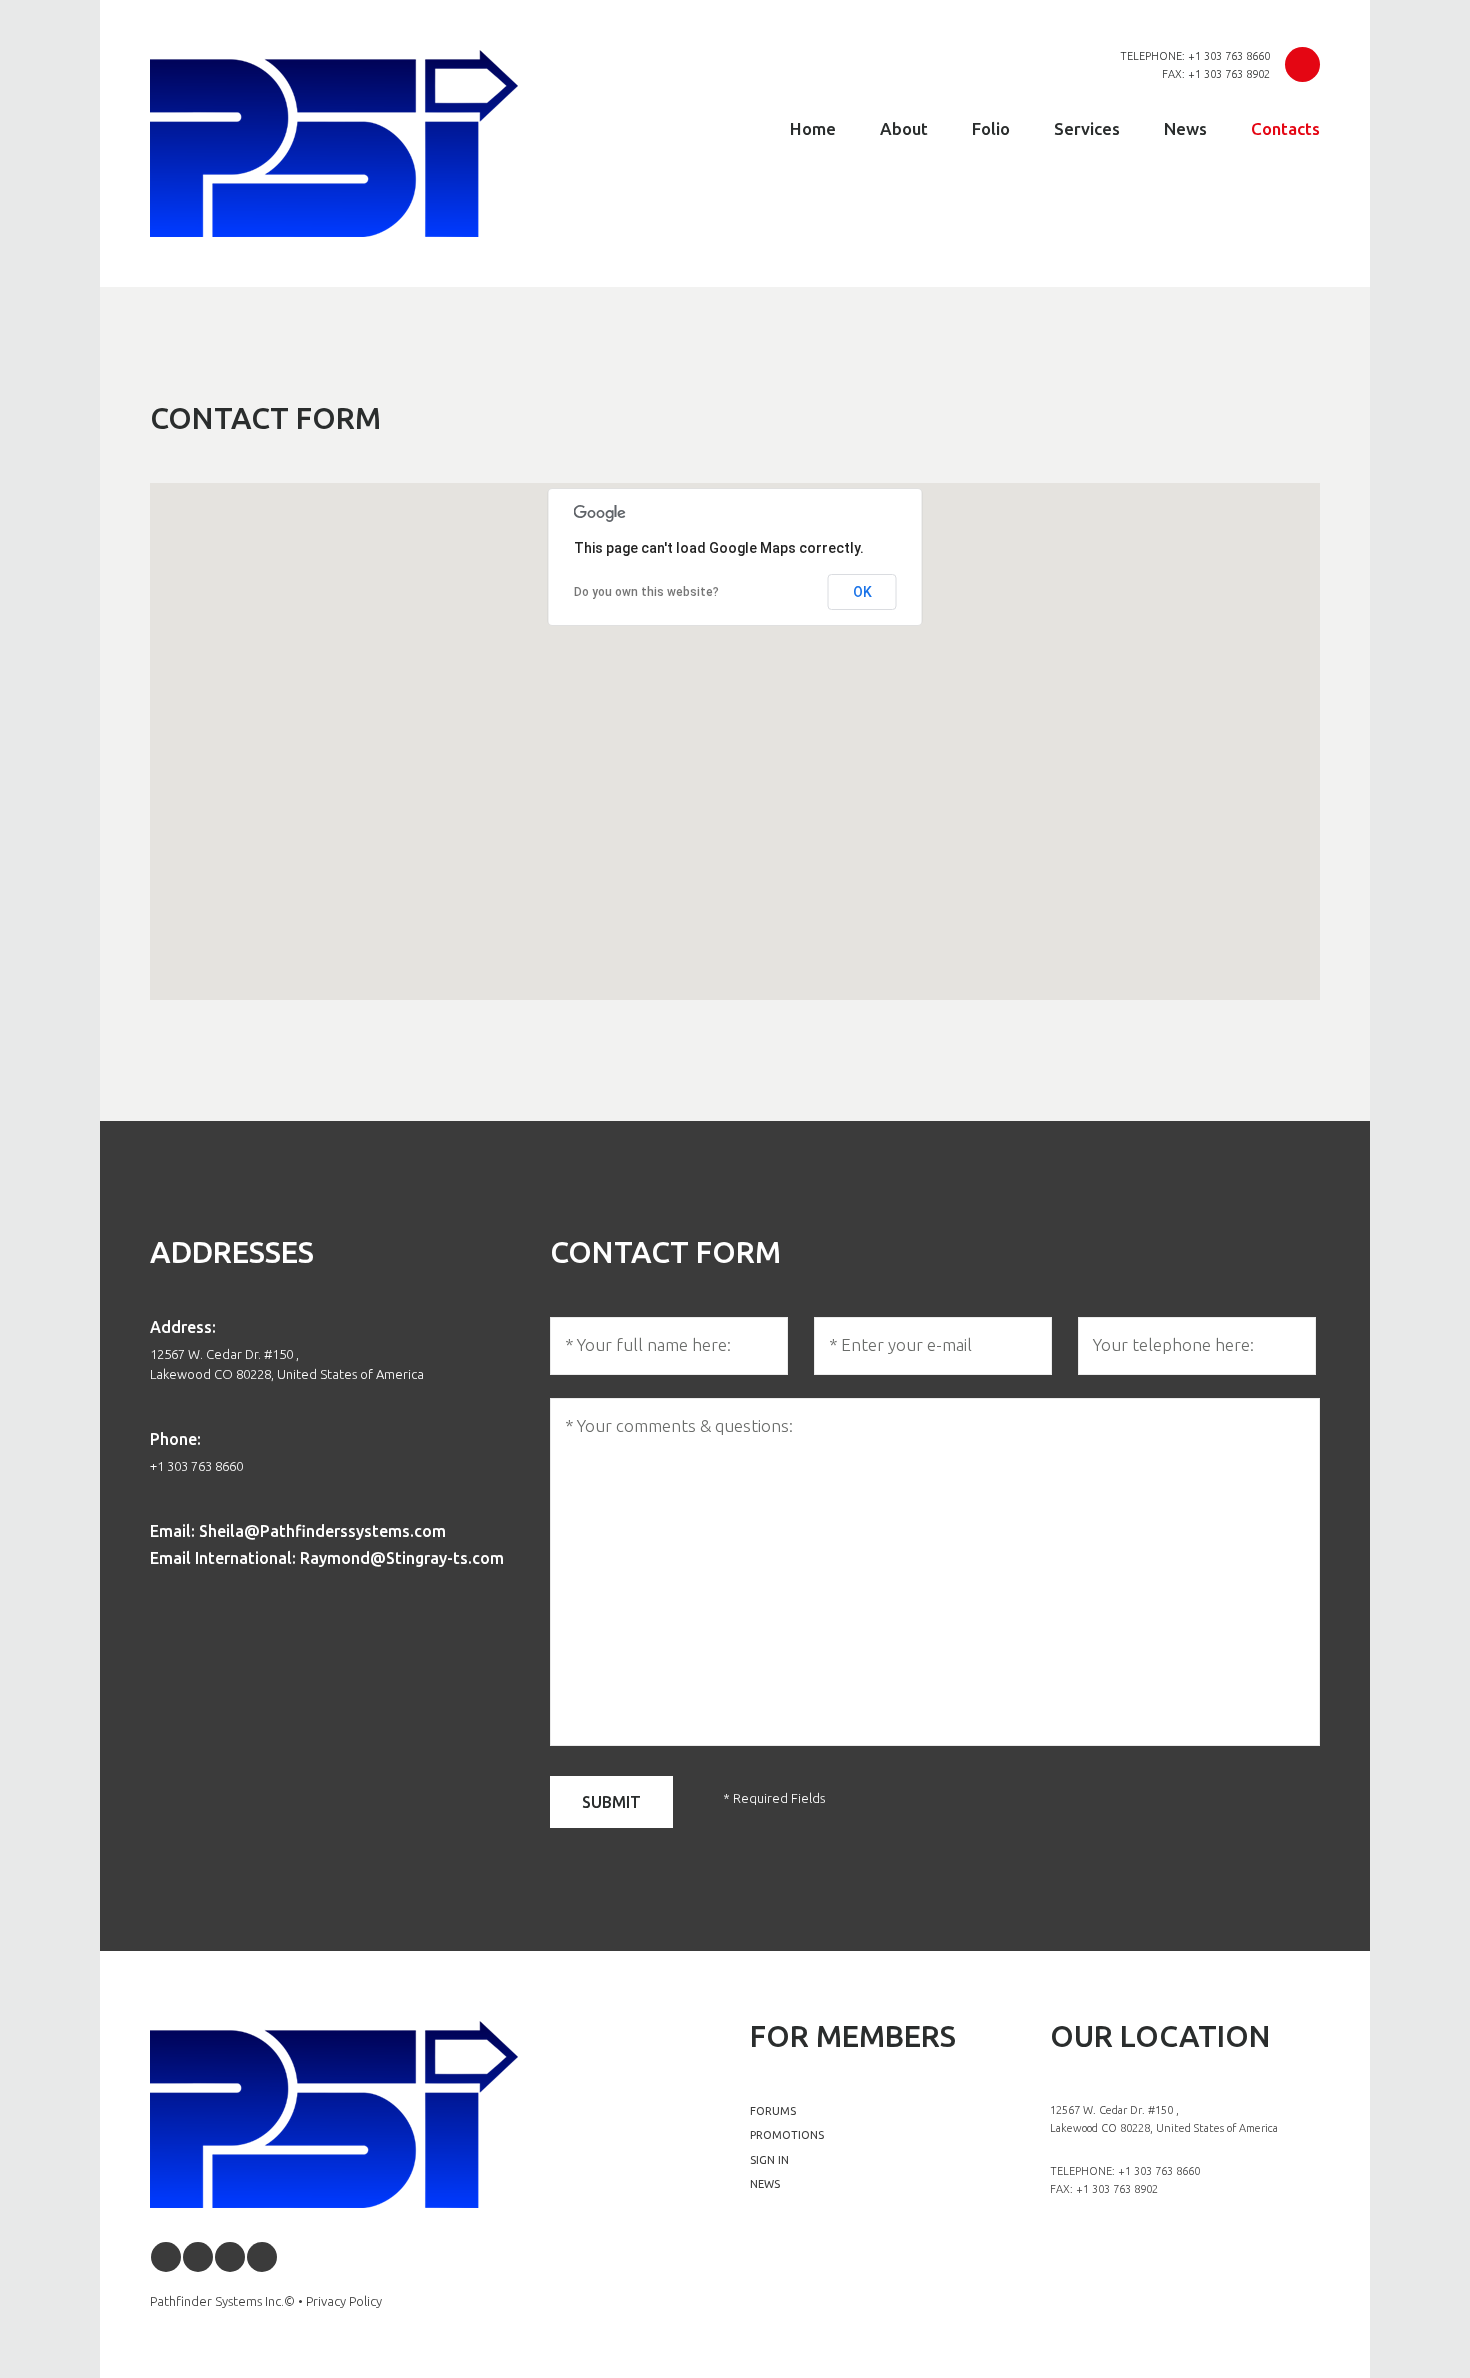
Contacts (1285, 128)
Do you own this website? (646, 592)
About (904, 128)
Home (813, 128)
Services (1087, 128)
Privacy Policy (344, 2301)
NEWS (765, 2184)
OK (862, 592)
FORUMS (773, 2111)
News (1185, 128)
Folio (991, 128)
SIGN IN (769, 2160)
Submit (611, 1802)
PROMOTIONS (787, 2135)
